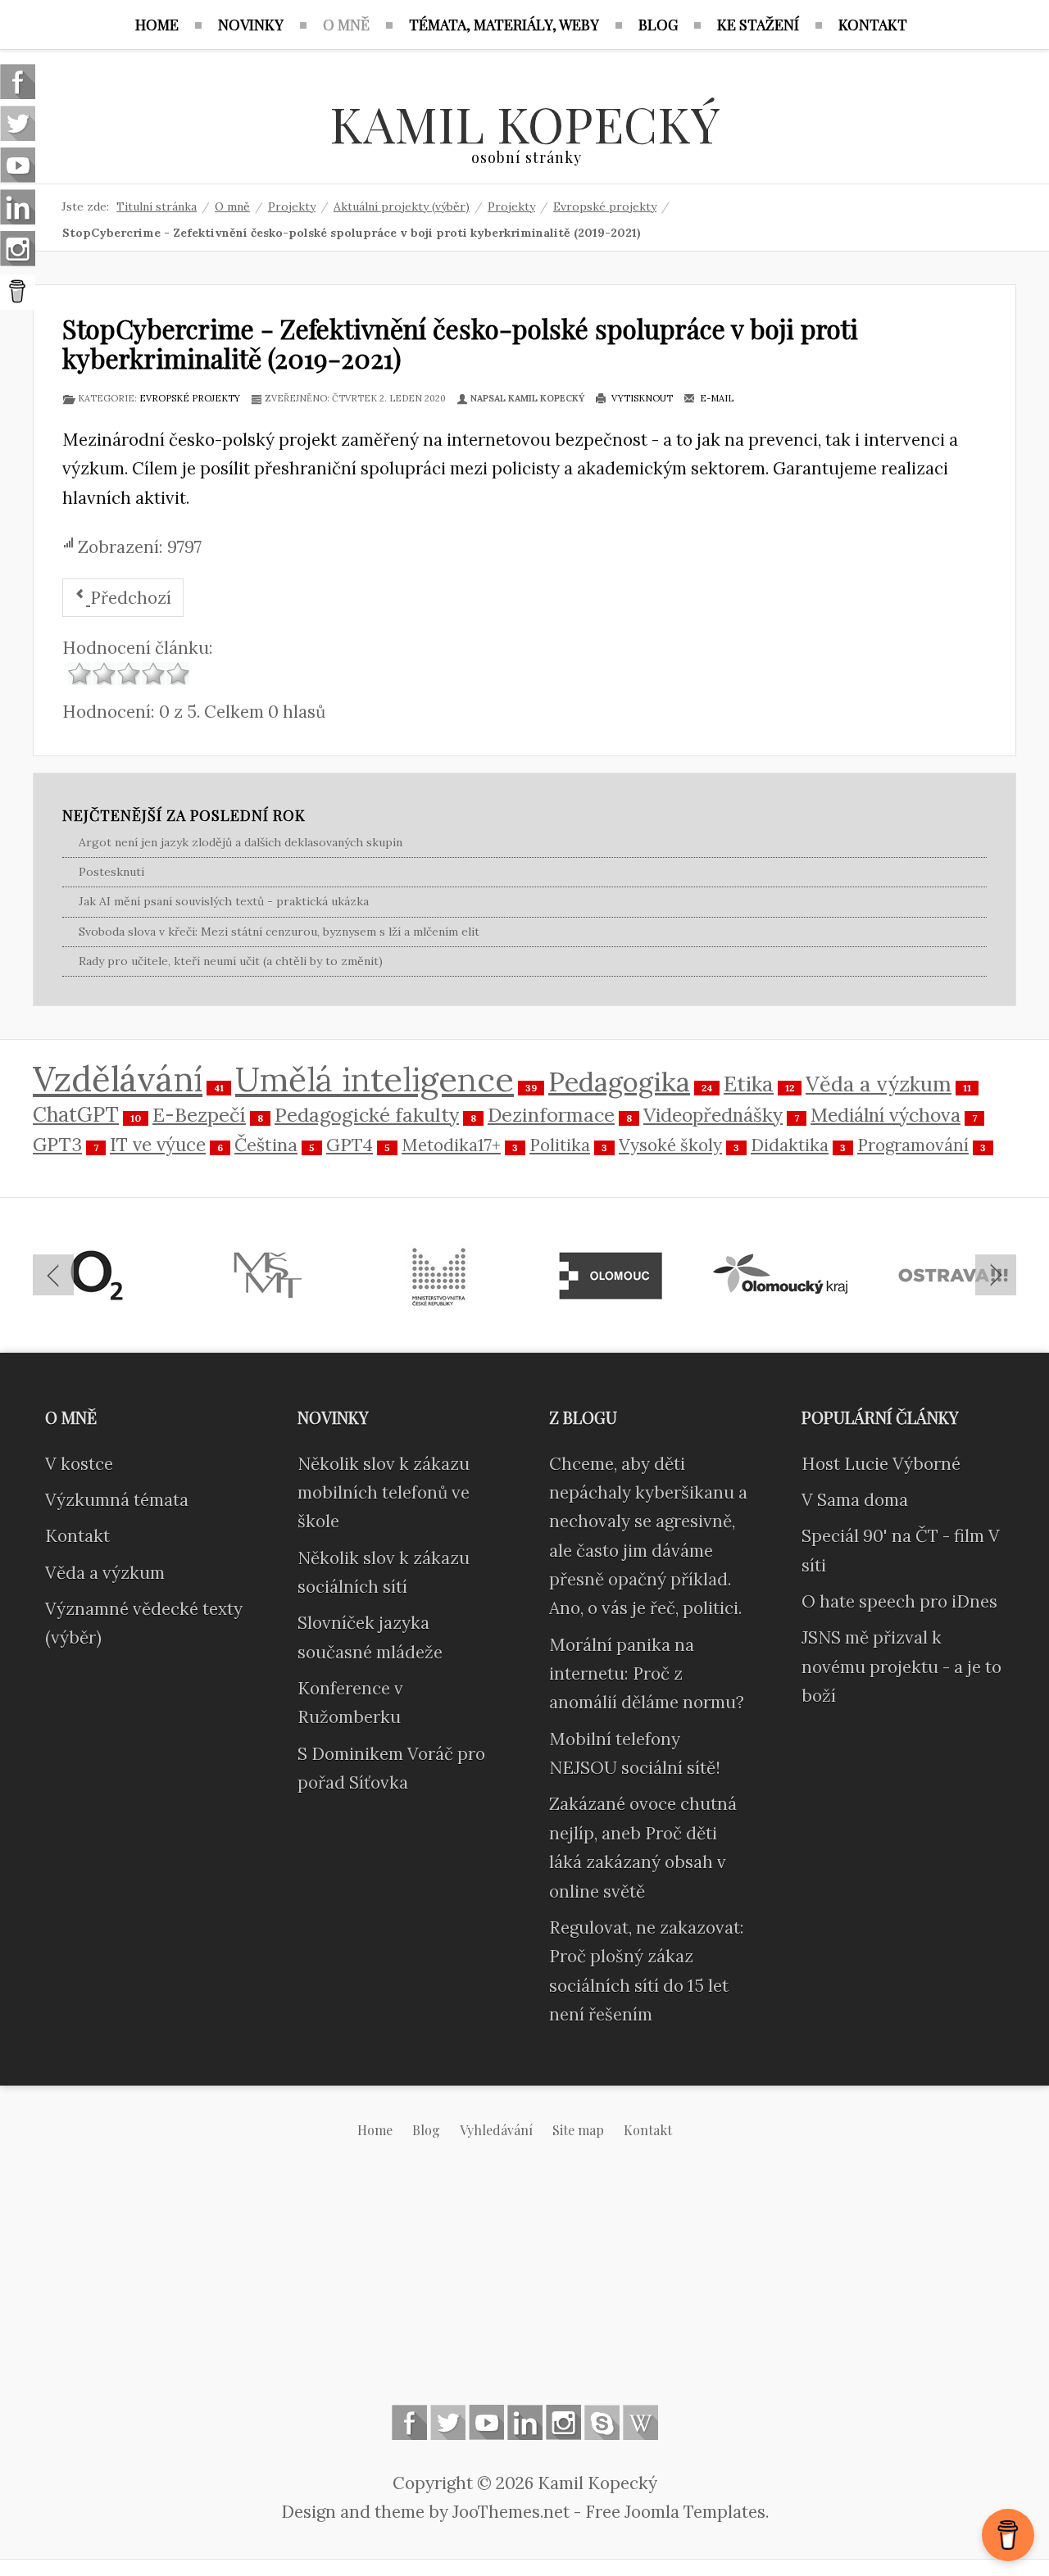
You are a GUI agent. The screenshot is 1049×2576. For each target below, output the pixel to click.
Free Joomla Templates (675, 2512)
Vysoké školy (670, 1145)
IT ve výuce (158, 1144)
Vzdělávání (118, 1079)
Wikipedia (640, 2422)
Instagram (563, 2422)
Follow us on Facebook (409, 2422)
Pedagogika (619, 1082)
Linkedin (525, 2422)
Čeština (266, 1145)
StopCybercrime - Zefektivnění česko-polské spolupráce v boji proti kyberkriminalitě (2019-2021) (460, 342)
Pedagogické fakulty (367, 1114)
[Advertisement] (524, 2285)
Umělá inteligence (375, 1079)
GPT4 (350, 1145)
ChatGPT (76, 1114)
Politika (560, 1145)
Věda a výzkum (879, 1084)
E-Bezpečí (199, 1114)
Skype (602, 2422)
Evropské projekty (190, 398)
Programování (913, 1145)
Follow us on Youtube (486, 2422)
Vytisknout (641, 398)
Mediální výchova (886, 1115)
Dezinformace (551, 1114)
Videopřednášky (713, 1115)
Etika (749, 1084)
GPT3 (57, 1144)
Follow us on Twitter (448, 2422)
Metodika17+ (451, 1145)
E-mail (715, 398)
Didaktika (790, 1145)
